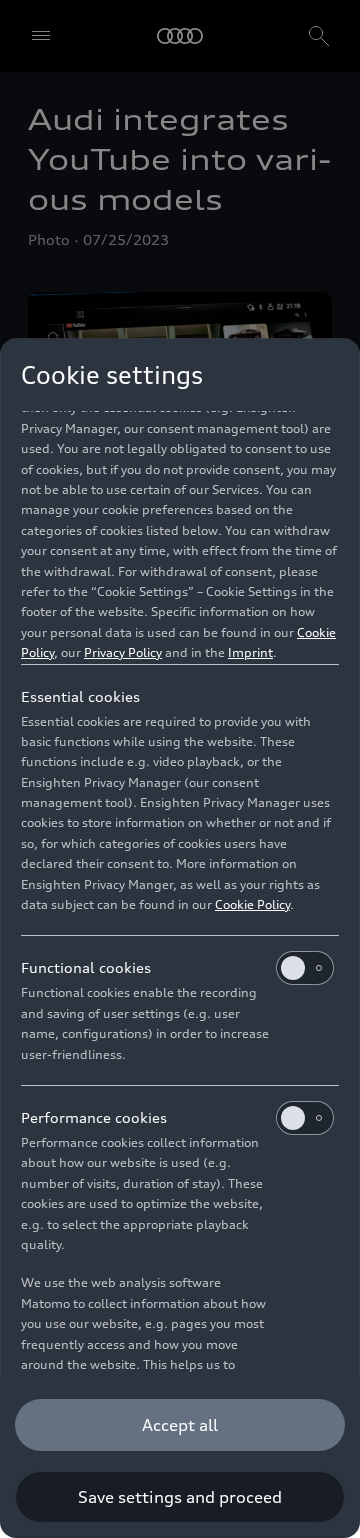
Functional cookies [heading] (86, 967)
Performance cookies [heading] (94, 1117)
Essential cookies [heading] (80, 696)
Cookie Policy (252, 904)
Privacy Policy (123, 652)
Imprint (250, 652)
